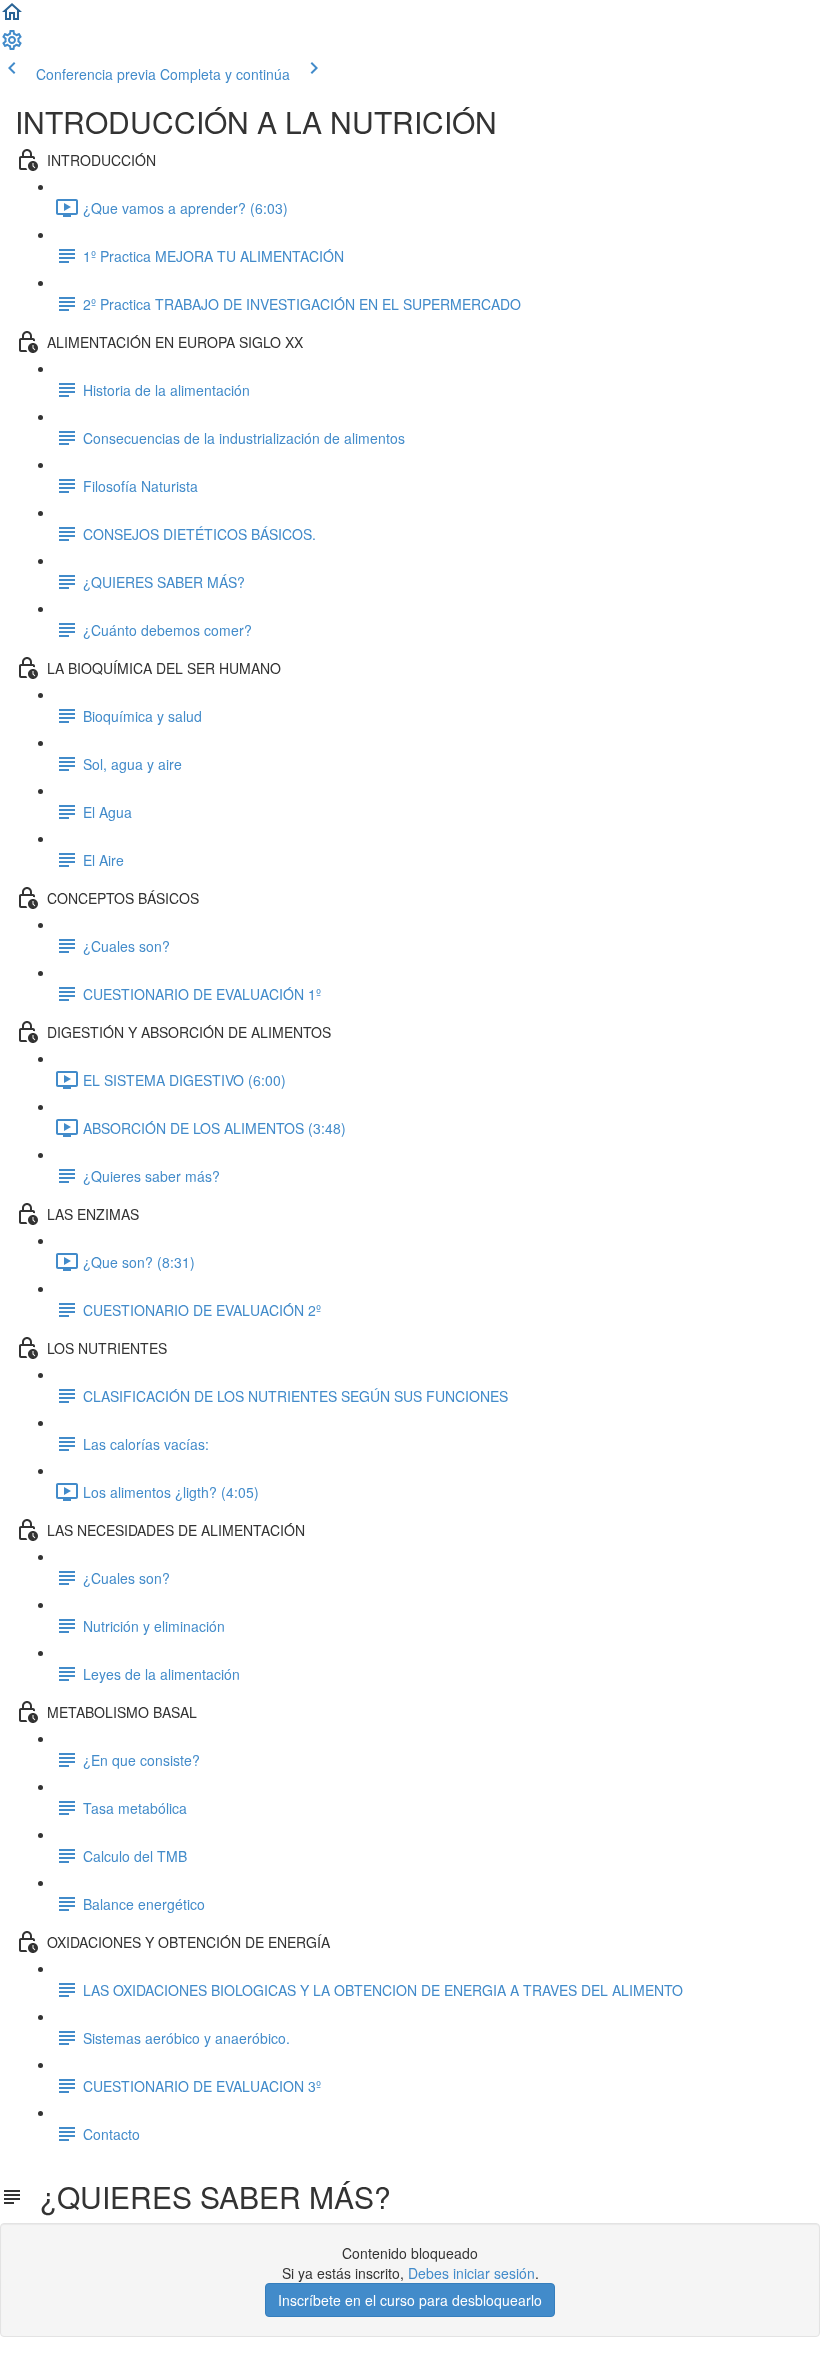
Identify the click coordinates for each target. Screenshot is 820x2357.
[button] (12, 18)
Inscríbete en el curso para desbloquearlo (410, 2300)
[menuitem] (12, 46)
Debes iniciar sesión (471, 2273)
